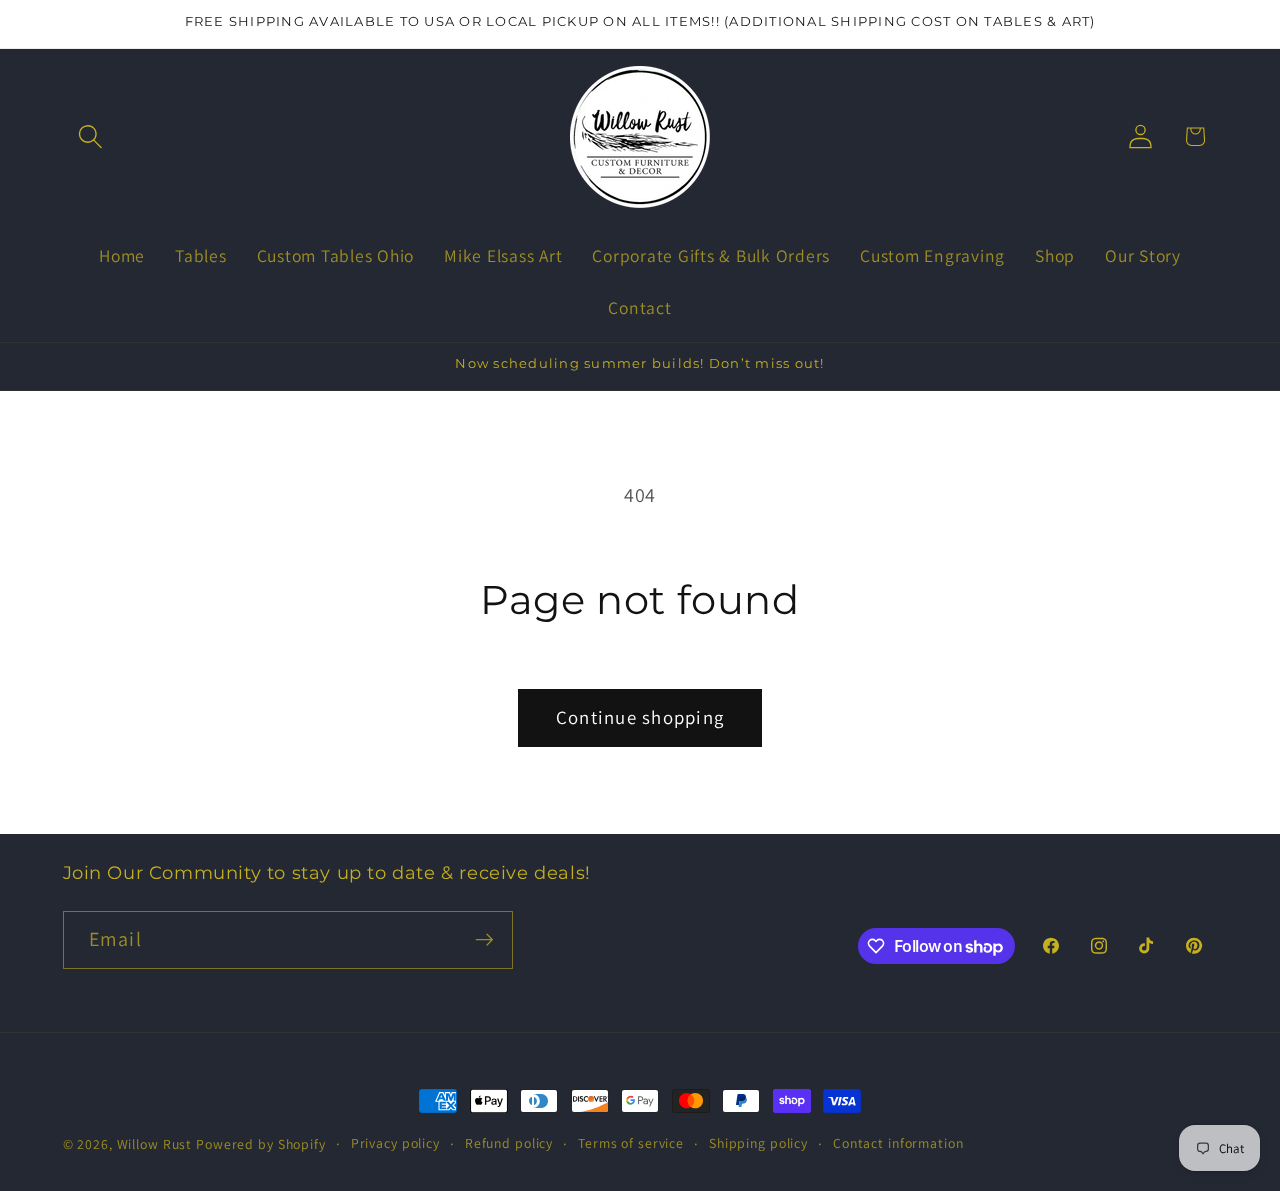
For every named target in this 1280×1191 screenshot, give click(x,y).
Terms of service (631, 1143)
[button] (90, 136)
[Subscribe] (484, 940)
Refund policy (509, 1143)
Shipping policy (758, 1143)
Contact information (898, 1143)
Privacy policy (395, 1143)
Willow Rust (155, 1144)
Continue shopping (640, 717)
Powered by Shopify (261, 1144)
